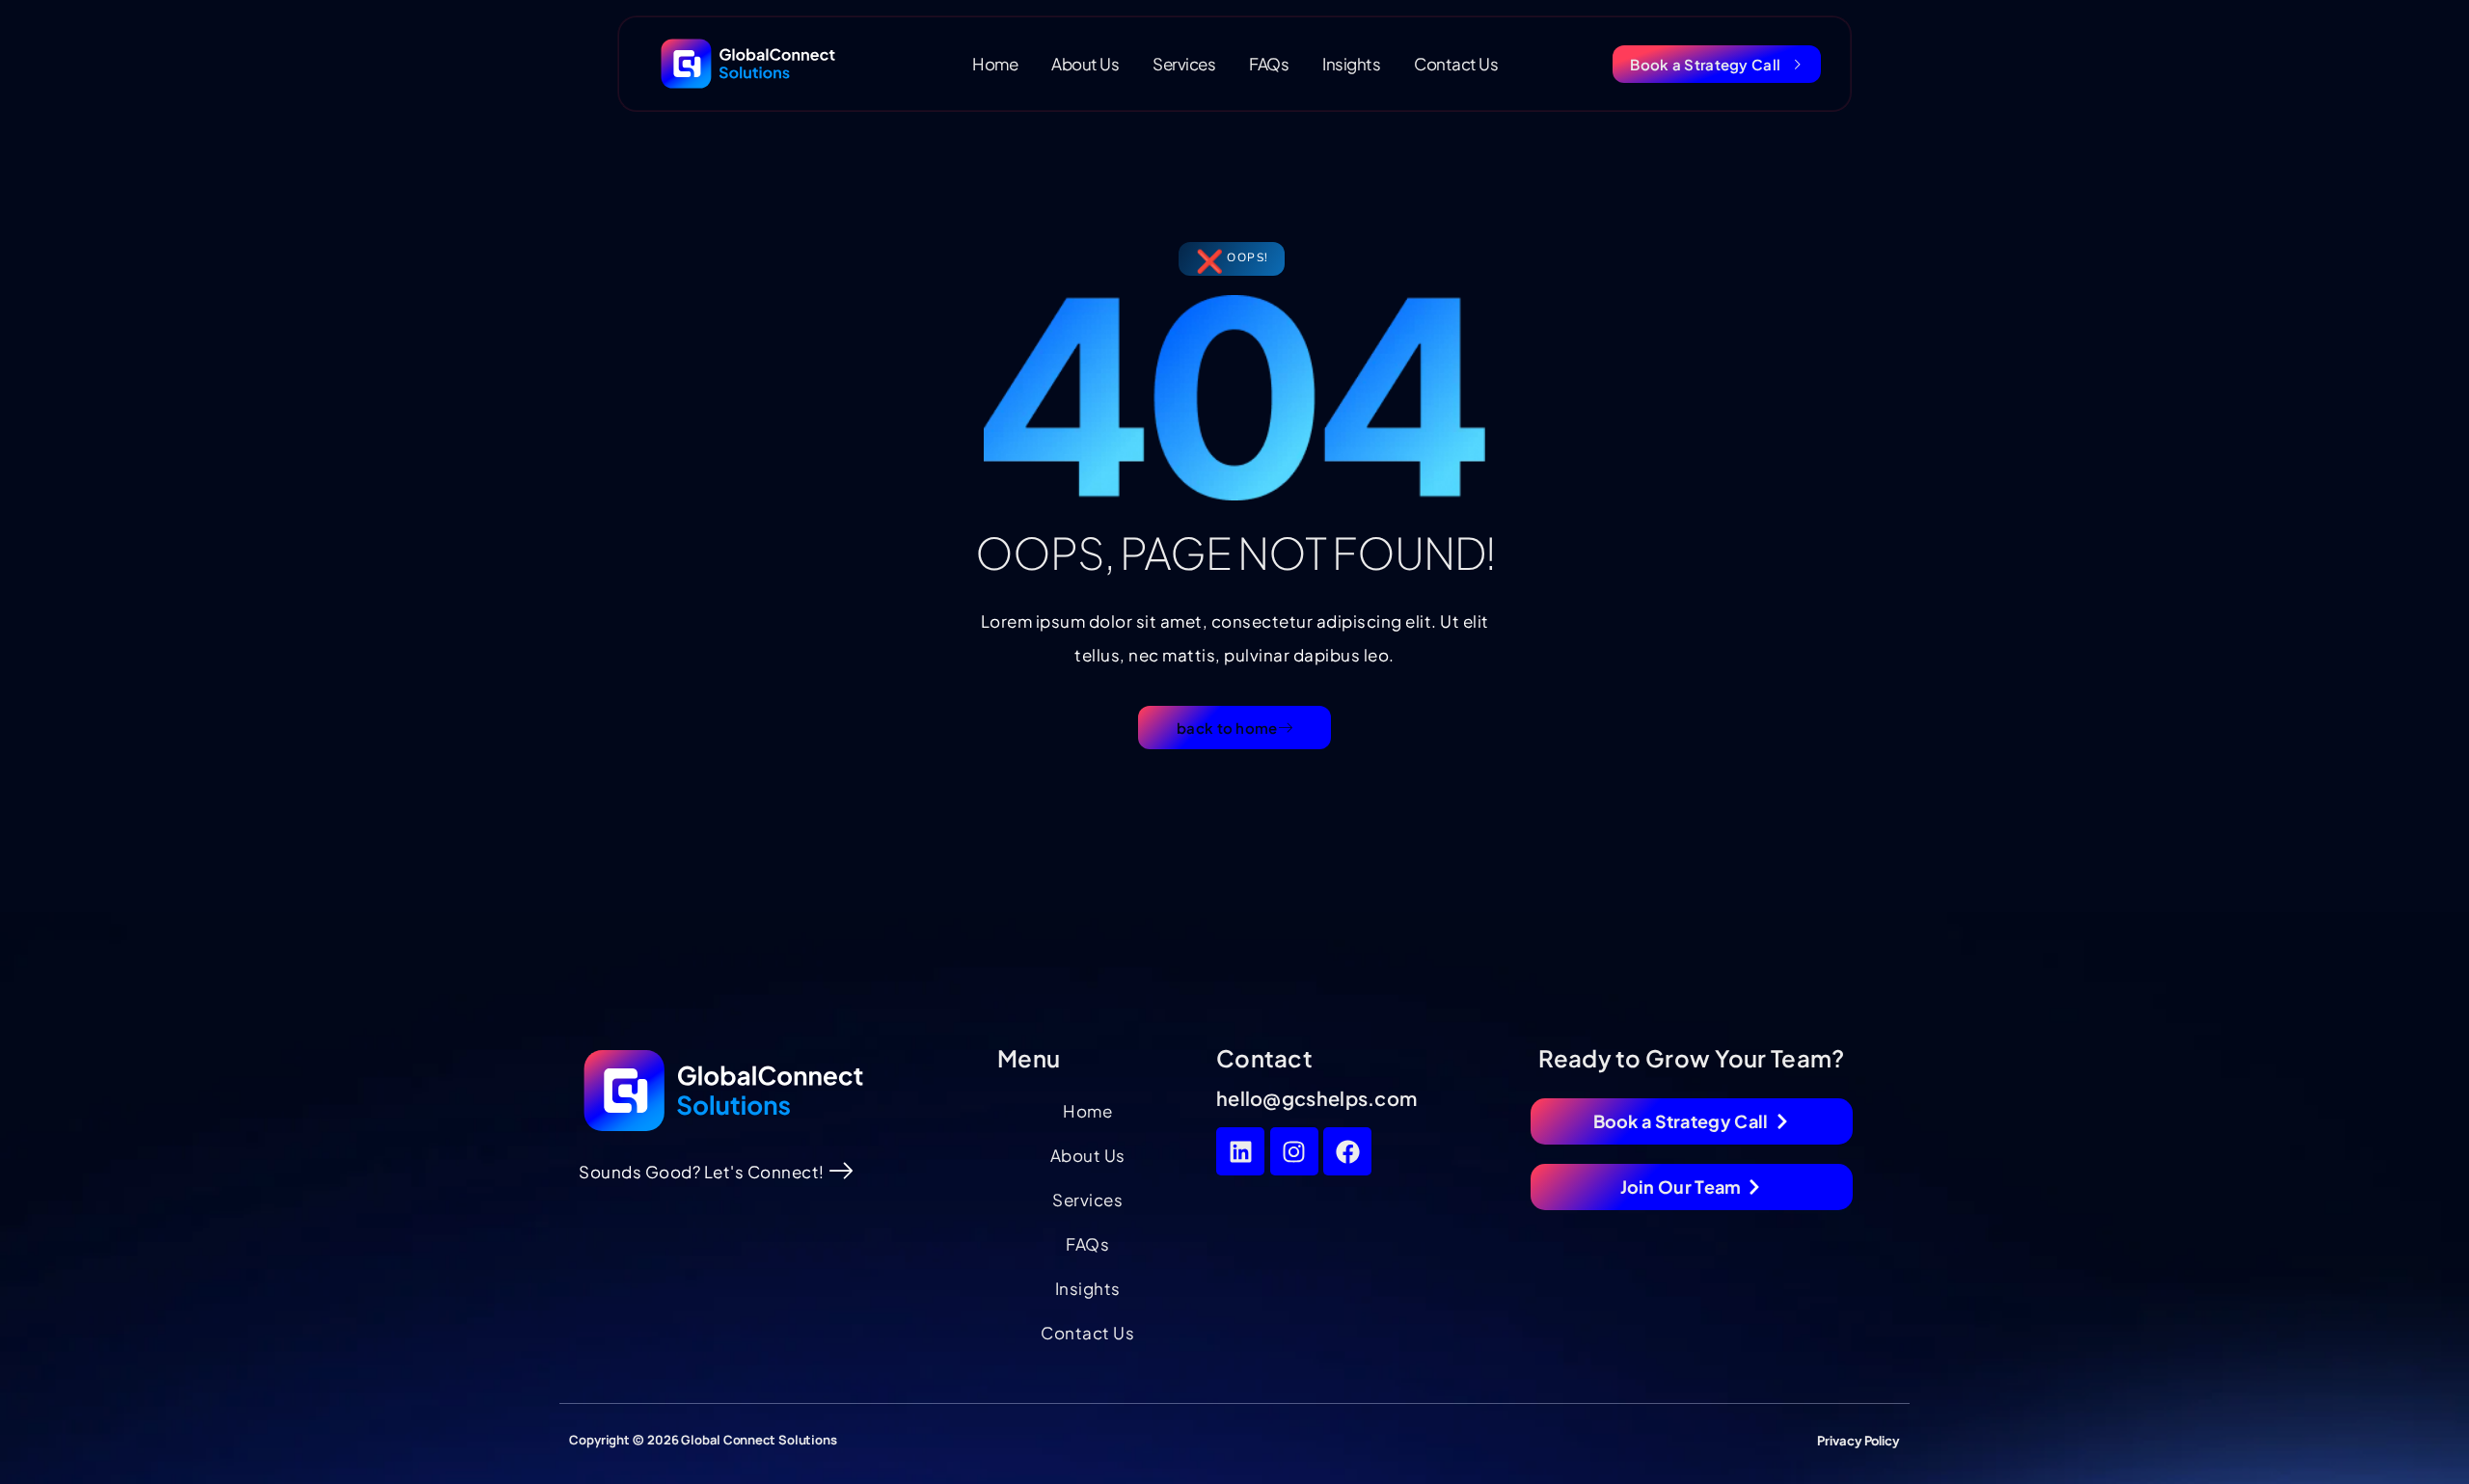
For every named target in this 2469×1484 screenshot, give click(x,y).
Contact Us (1456, 64)
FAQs (1269, 64)
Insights (1351, 64)
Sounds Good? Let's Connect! (702, 1172)
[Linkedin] (1240, 1151)
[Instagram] (1294, 1151)
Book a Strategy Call (1705, 64)
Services (1184, 64)
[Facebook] (1347, 1151)
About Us (1085, 64)
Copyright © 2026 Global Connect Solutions (703, 1440)
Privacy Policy (1859, 1441)
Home (995, 64)
